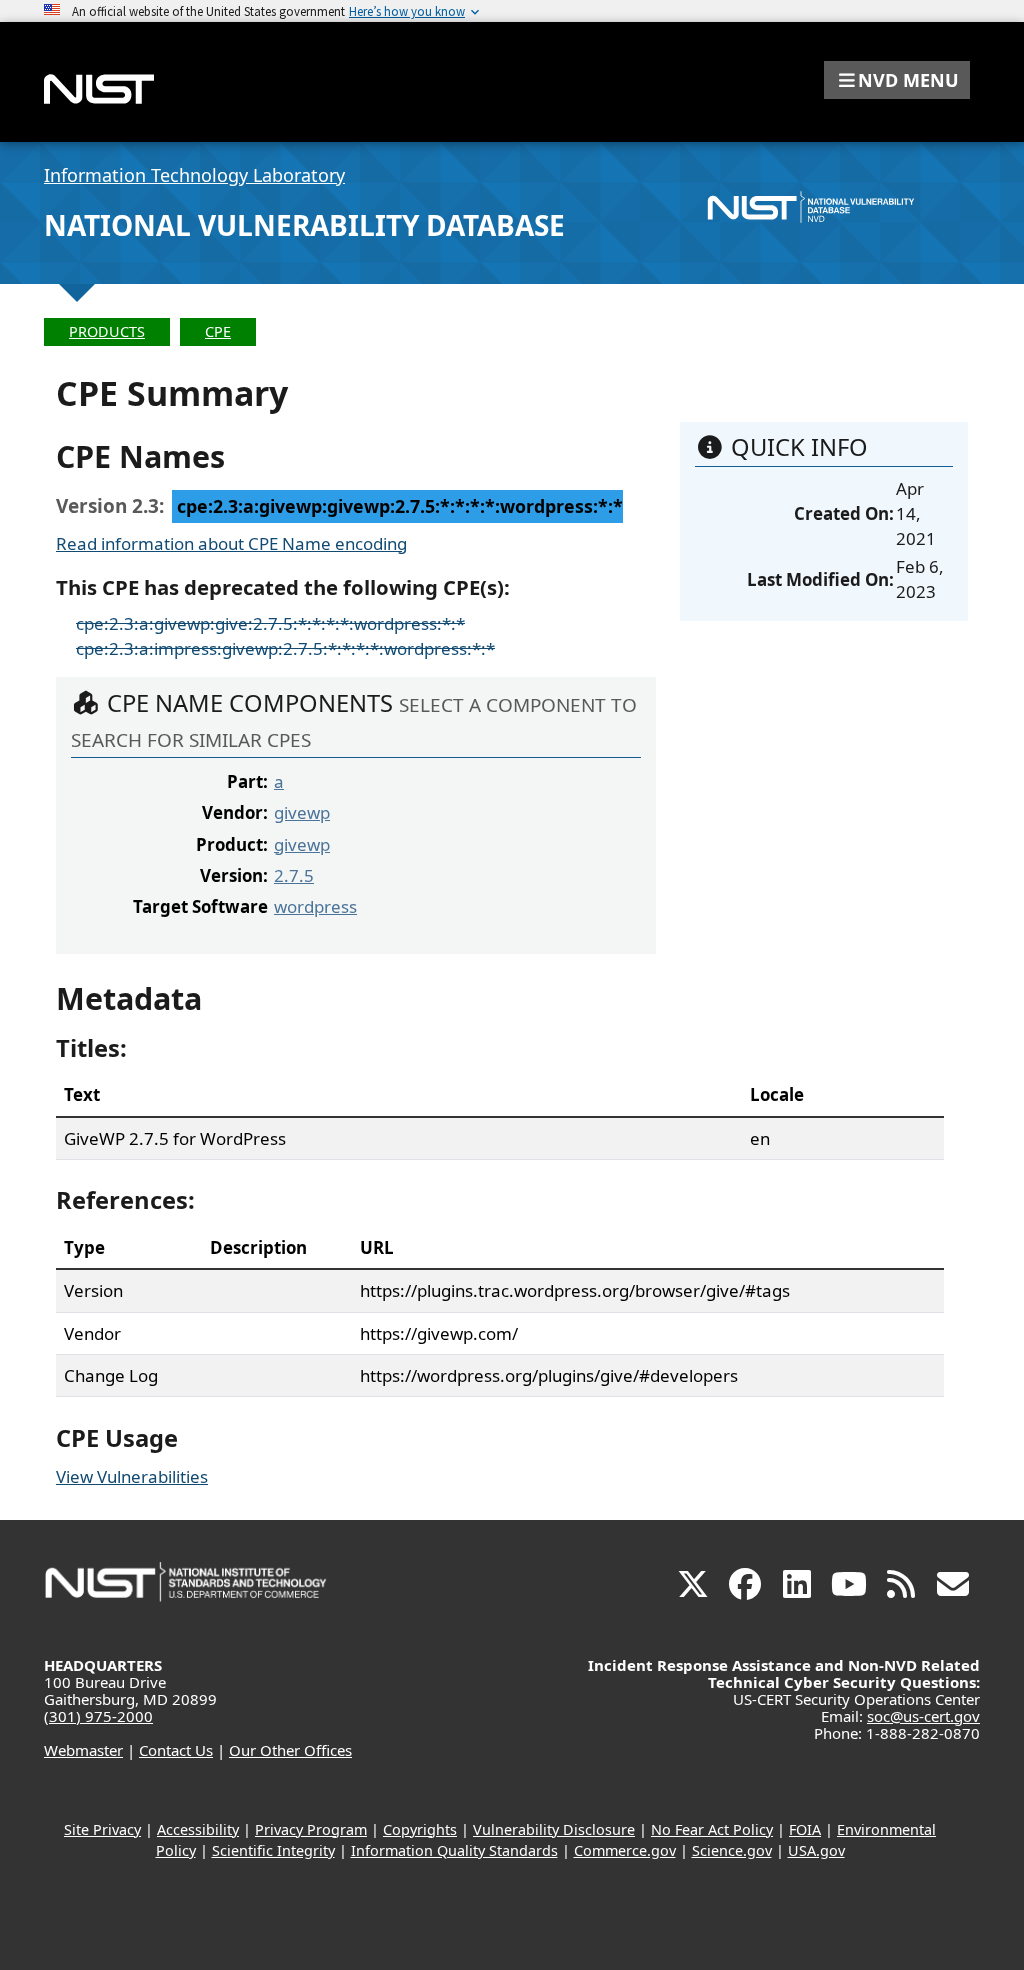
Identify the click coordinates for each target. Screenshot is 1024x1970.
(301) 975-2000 (98, 1716)
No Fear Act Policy (712, 1829)
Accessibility (198, 1829)
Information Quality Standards (454, 1850)
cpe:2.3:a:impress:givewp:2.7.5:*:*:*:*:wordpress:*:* (285, 648)
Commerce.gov (625, 1850)
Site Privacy (102, 1829)
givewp (302, 812)
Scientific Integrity (273, 1850)
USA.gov (816, 1850)
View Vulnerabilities (132, 1476)
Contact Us (176, 1750)
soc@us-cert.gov (923, 1716)
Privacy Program (311, 1829)
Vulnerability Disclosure (554, 1829)
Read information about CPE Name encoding (231, 543)
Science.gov (732, 1850)
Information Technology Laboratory (194, 175)
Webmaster (83, 1750)
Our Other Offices (290, 1750)
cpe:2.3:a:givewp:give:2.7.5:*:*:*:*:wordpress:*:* (270, 623)
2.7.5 (294, 875)
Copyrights (420, 1829)
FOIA (805, 1829)
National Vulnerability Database (304, 225)
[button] (897, 80)
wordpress (315, 906)
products (107, 331)
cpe (218, 331)
